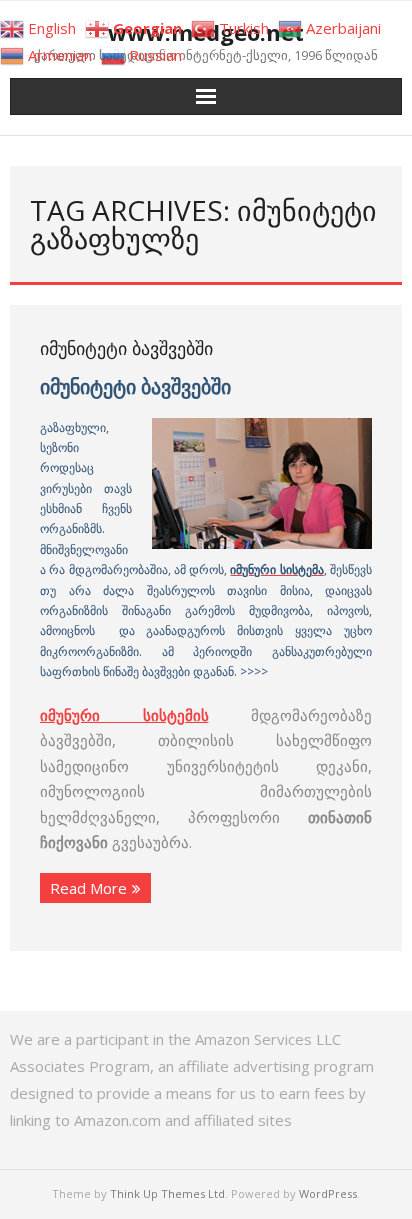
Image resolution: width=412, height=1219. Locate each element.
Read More (88, 888)
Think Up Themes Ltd (167, 1193)
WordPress (328, 1193)
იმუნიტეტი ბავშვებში (126, 348)
